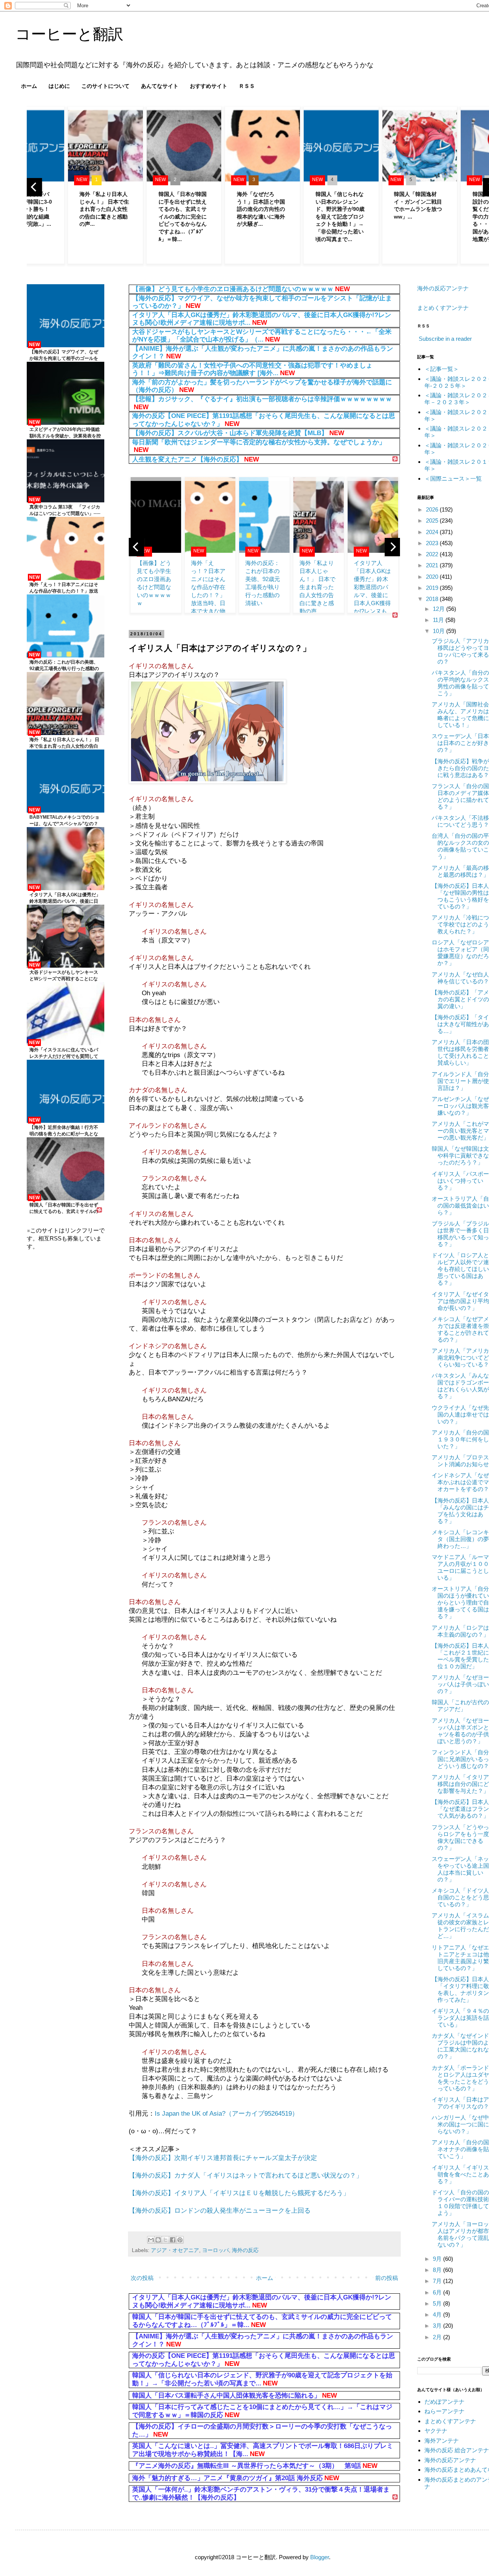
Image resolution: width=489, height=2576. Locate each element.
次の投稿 (142, 2278)
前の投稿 (387, 2278)
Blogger (320, 2557)
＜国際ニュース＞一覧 (453, 478)
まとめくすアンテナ (443, 308)
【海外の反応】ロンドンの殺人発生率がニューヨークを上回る (220, 2210)
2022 (433, 554)
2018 (433, 599)
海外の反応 (245, 2250)
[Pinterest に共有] (180, 2240)
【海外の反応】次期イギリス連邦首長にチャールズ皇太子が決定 (223, 2158)
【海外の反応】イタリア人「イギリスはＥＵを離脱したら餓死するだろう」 (239, 2193)
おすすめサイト (209, 86)
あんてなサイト (160, 86)
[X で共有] (165, 2240)
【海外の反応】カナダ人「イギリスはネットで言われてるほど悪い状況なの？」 (246, 2175)
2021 (433, 565)
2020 (433, 577)
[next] (392, 547)
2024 (433, 532)
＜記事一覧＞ (442, 369)
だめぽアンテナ (444, 2402)
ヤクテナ (436, 2431)
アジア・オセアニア (175, 2250)
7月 (438, 2281)
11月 (439, 620)
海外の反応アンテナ (443, 288)
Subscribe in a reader (445, 339)
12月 (440, 609)
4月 (438, 2315)
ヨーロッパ (215, 2250)
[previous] (34, 187)
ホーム (29, 86)
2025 (433, 521)
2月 (438, 2337)
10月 (440, 631)
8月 (438, 2270)
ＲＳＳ (247, 86)
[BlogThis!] (158, 2240)
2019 (433, 588)
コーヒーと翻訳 (69, 34)
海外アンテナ (442, 2441)
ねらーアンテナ (444, 2411)
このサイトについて (105, 86)
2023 (433, 543)
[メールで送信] (151, 2240)
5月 (438, 2303)
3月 (438, 2326)
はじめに (59, 86)
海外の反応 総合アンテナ (457, 2450)
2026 (433, 509)
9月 (438, 2259)
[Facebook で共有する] (173, 2240)
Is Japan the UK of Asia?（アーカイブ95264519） (227, 2113)
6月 (438, 2292)
